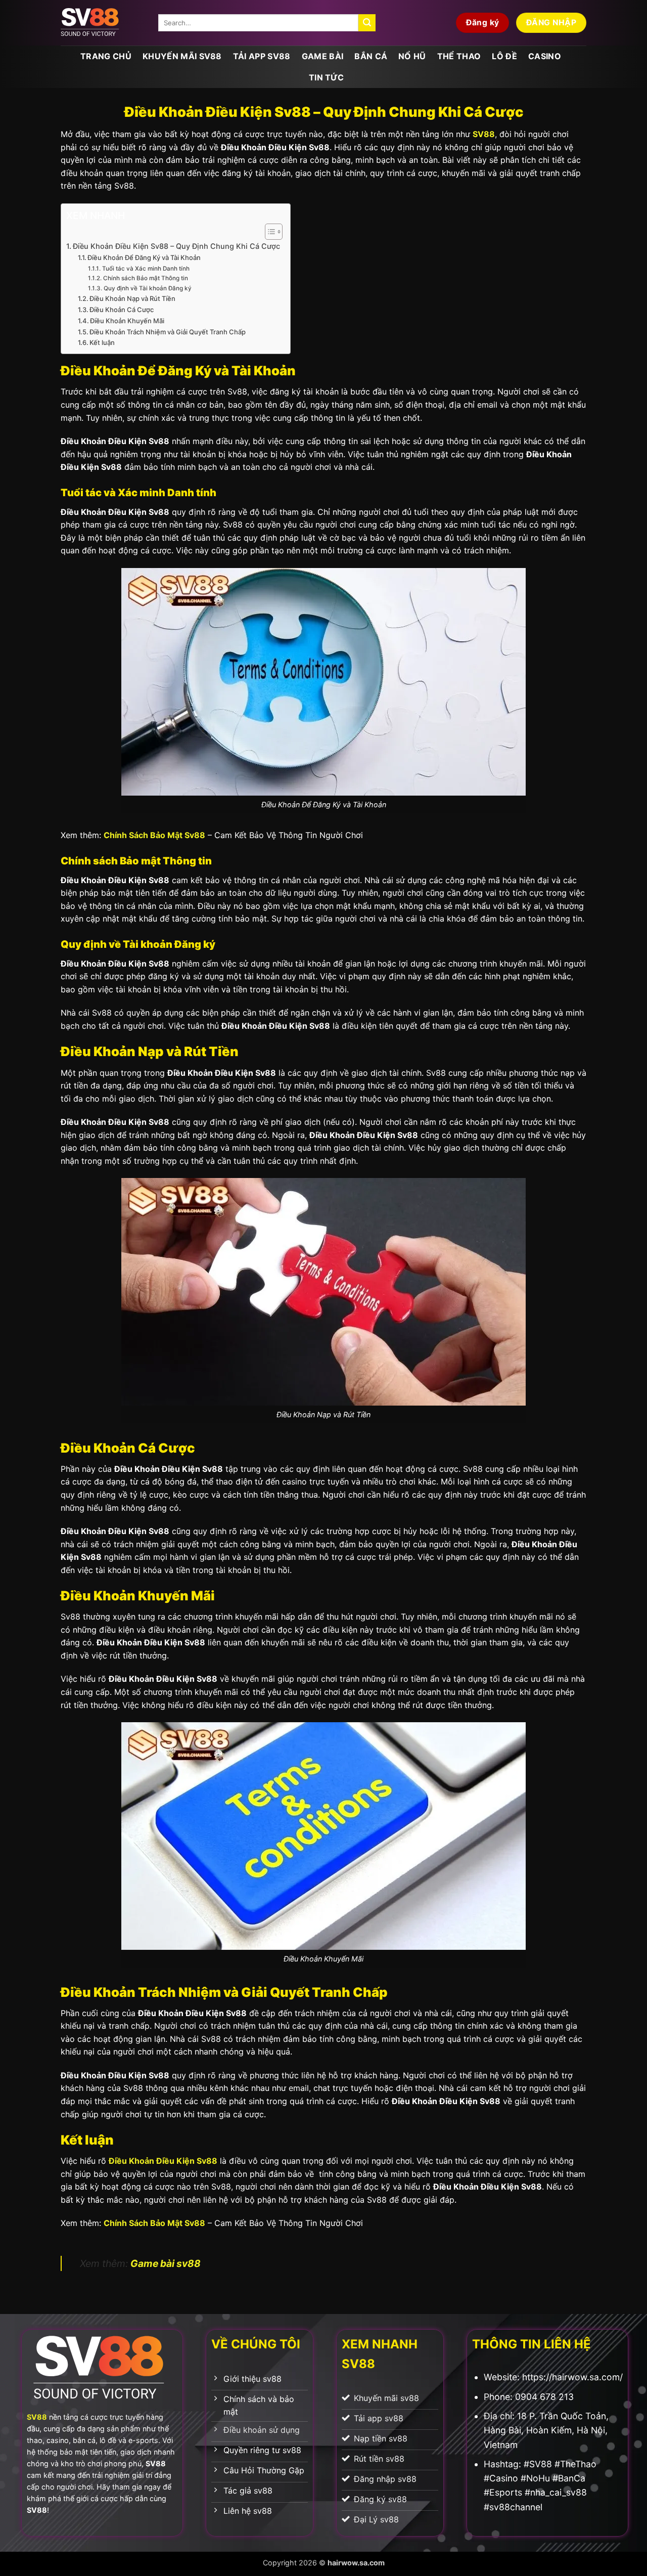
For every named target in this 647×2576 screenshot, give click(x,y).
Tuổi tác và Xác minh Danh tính (146, 269)
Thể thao (459, 56)
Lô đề (504, 56)
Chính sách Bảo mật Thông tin (145, 278)
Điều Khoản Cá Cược (122, 310)
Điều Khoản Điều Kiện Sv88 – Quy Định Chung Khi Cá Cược (176, 246)
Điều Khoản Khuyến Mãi (127, 321)
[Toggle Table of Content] (269, 232)
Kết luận (102, 342)
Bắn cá (371, 56)
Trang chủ (106, 56)
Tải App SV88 (262, 56)
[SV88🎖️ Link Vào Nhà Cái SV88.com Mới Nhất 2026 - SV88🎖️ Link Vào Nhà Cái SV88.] (102, 23)
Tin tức (326, 77)
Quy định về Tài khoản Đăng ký (147, 288)
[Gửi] (367, 23)
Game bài (323, 56)
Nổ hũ (412, 56)
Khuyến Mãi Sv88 (182, 56)
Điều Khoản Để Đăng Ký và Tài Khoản (144, 257)
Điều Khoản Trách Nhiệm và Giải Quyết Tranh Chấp (168, 332)
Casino (545, 56)
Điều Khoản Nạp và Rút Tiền (132, 298)
